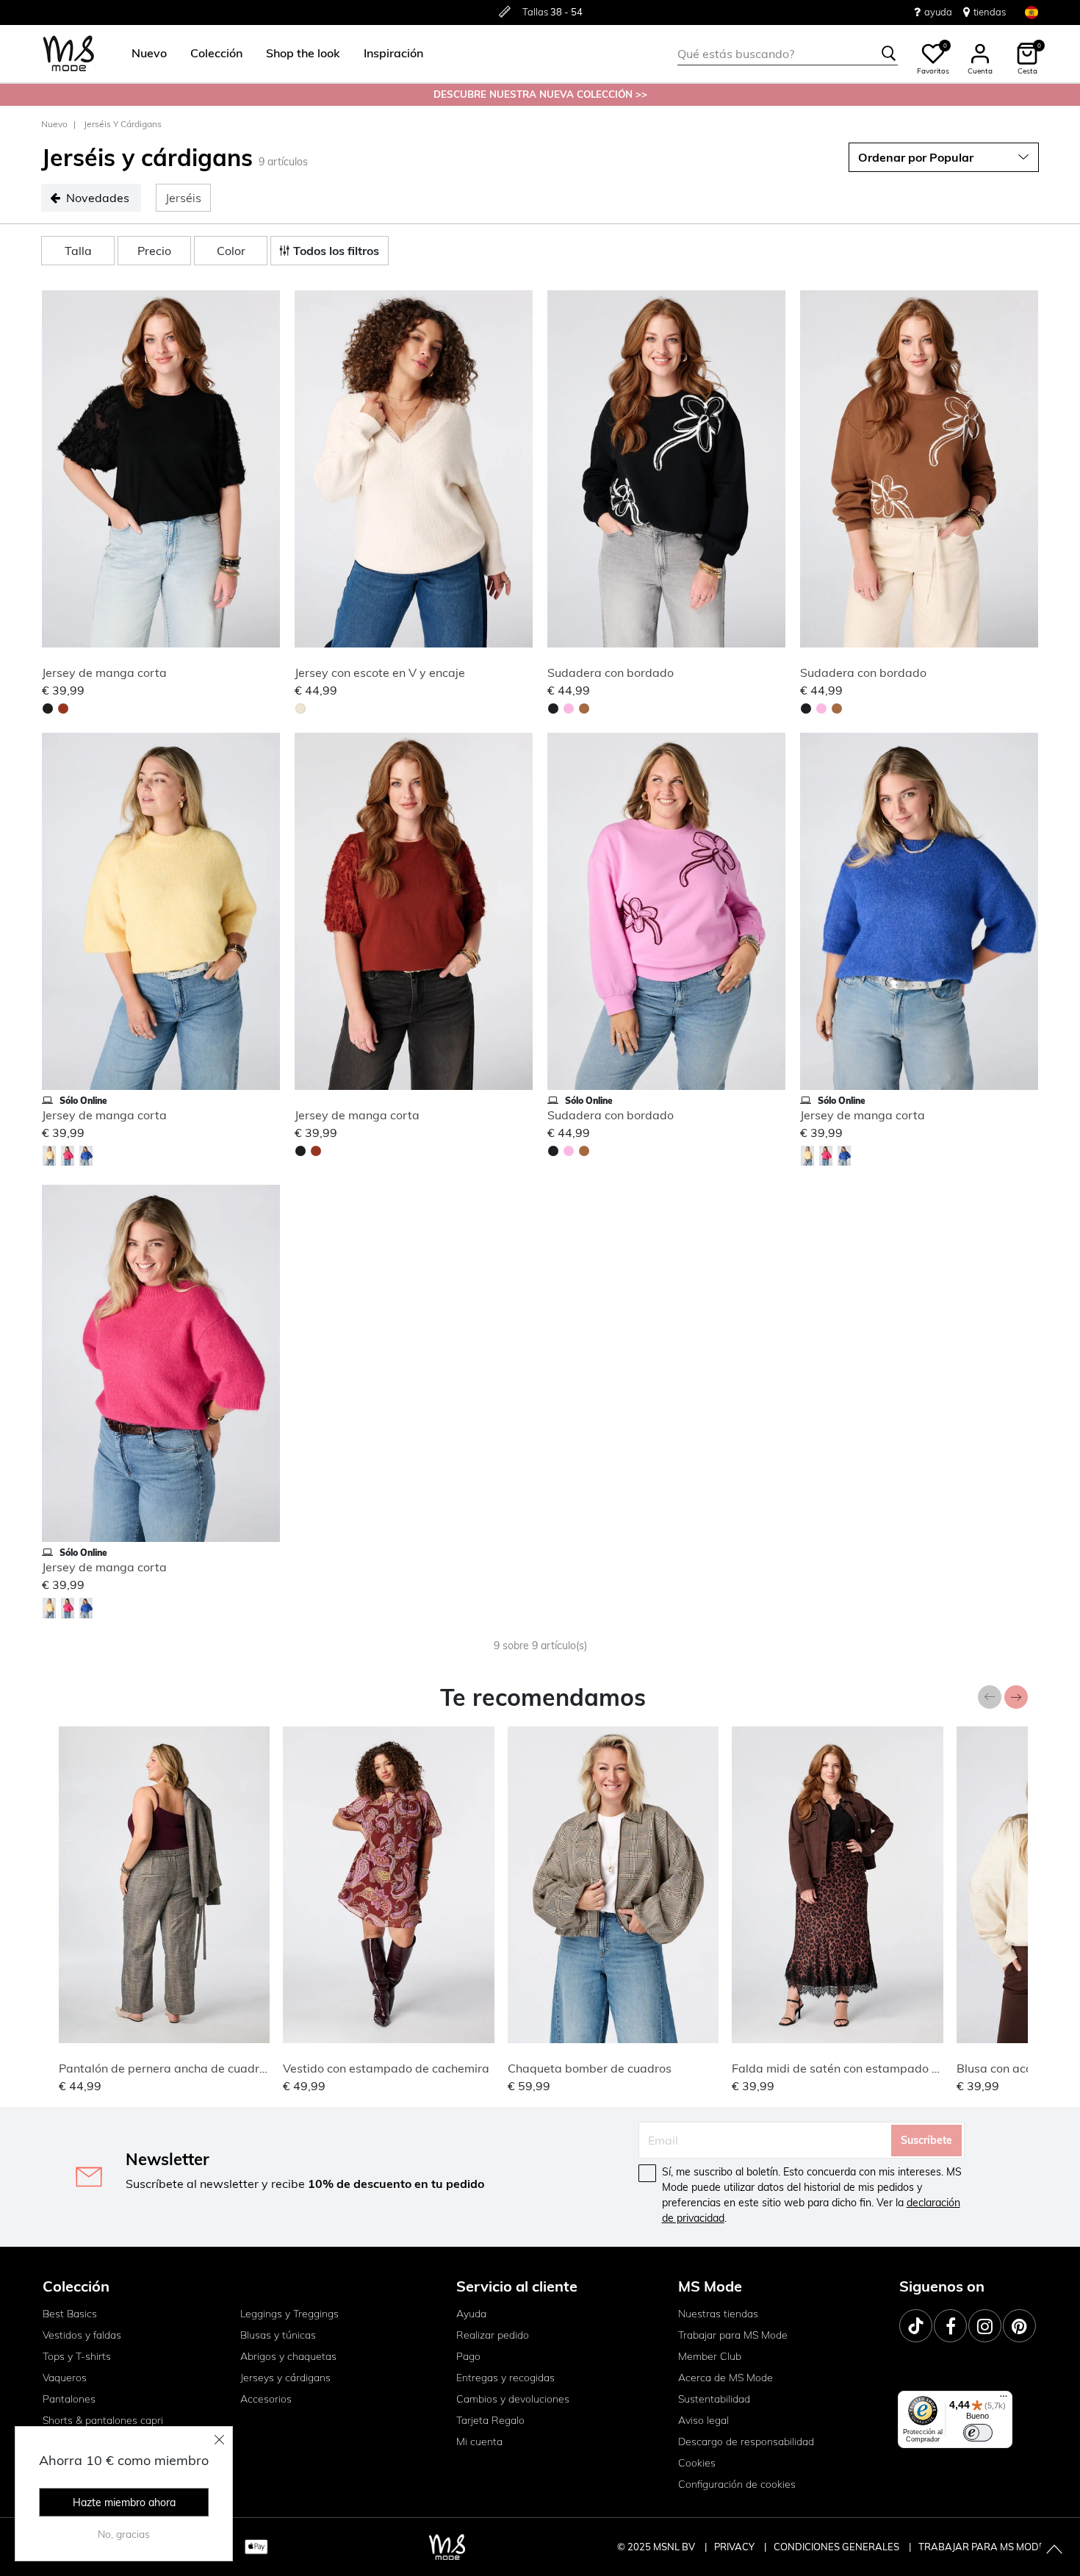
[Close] (220, 2439)
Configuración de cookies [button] (737, 2484)
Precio (154, 251)
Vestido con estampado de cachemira (386, 2068)
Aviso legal (703, 2420)
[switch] (978, 2433)
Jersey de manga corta (104, 672)
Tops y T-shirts (77, 2356)
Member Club (710, 2356)
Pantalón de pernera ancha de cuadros (165, 2068)
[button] (149, 54)
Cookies (697, 2463)
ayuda (938, 12)
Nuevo (54, 124)
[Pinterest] (1019, 2326)
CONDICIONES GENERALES (838, 2547)
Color (231, 251)
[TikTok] (916, 2326)
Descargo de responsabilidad (746, 2442)
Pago (468, 2356)
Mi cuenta (479, 2442)
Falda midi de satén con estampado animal (850, 2068)
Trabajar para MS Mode (733, 2335)
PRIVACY (735, 2547)
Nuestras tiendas (718, 2314)
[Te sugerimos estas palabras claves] (889, 54)
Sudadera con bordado (611, 672)
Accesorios (266, 2399)
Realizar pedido (493, 2335)
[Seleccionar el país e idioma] (1032, 12)
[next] (266, 471)
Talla (78, 251)
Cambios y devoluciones (513, 2399)
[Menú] (1004, 2400)
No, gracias (124, 2534)
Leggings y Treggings (289, 2314)
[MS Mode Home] (69, 54)
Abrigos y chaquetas (288, 2356)
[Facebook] (950, 2326)
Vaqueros (65, 2378)
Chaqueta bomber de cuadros (590, 2068)
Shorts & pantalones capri (103, 2420)
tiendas (990, 12)
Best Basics (70, 2314)
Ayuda (471, 2314)
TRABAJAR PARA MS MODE (982, 2547)
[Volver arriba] (1054, 2550)
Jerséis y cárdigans (123, 124)
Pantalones (69, 2399)
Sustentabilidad (714, 2399)
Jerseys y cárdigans (285, 2378)
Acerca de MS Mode (726, 2378)
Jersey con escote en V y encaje (380, 672)
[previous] (56, 471)
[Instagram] (985, 2326)
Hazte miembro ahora (124, 2503)
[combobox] (788, 54)
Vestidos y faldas (82, 2335)
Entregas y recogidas (505, 2378)
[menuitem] (143, 54)
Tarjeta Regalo (490, 2420)
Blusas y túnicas (278, 2335)
